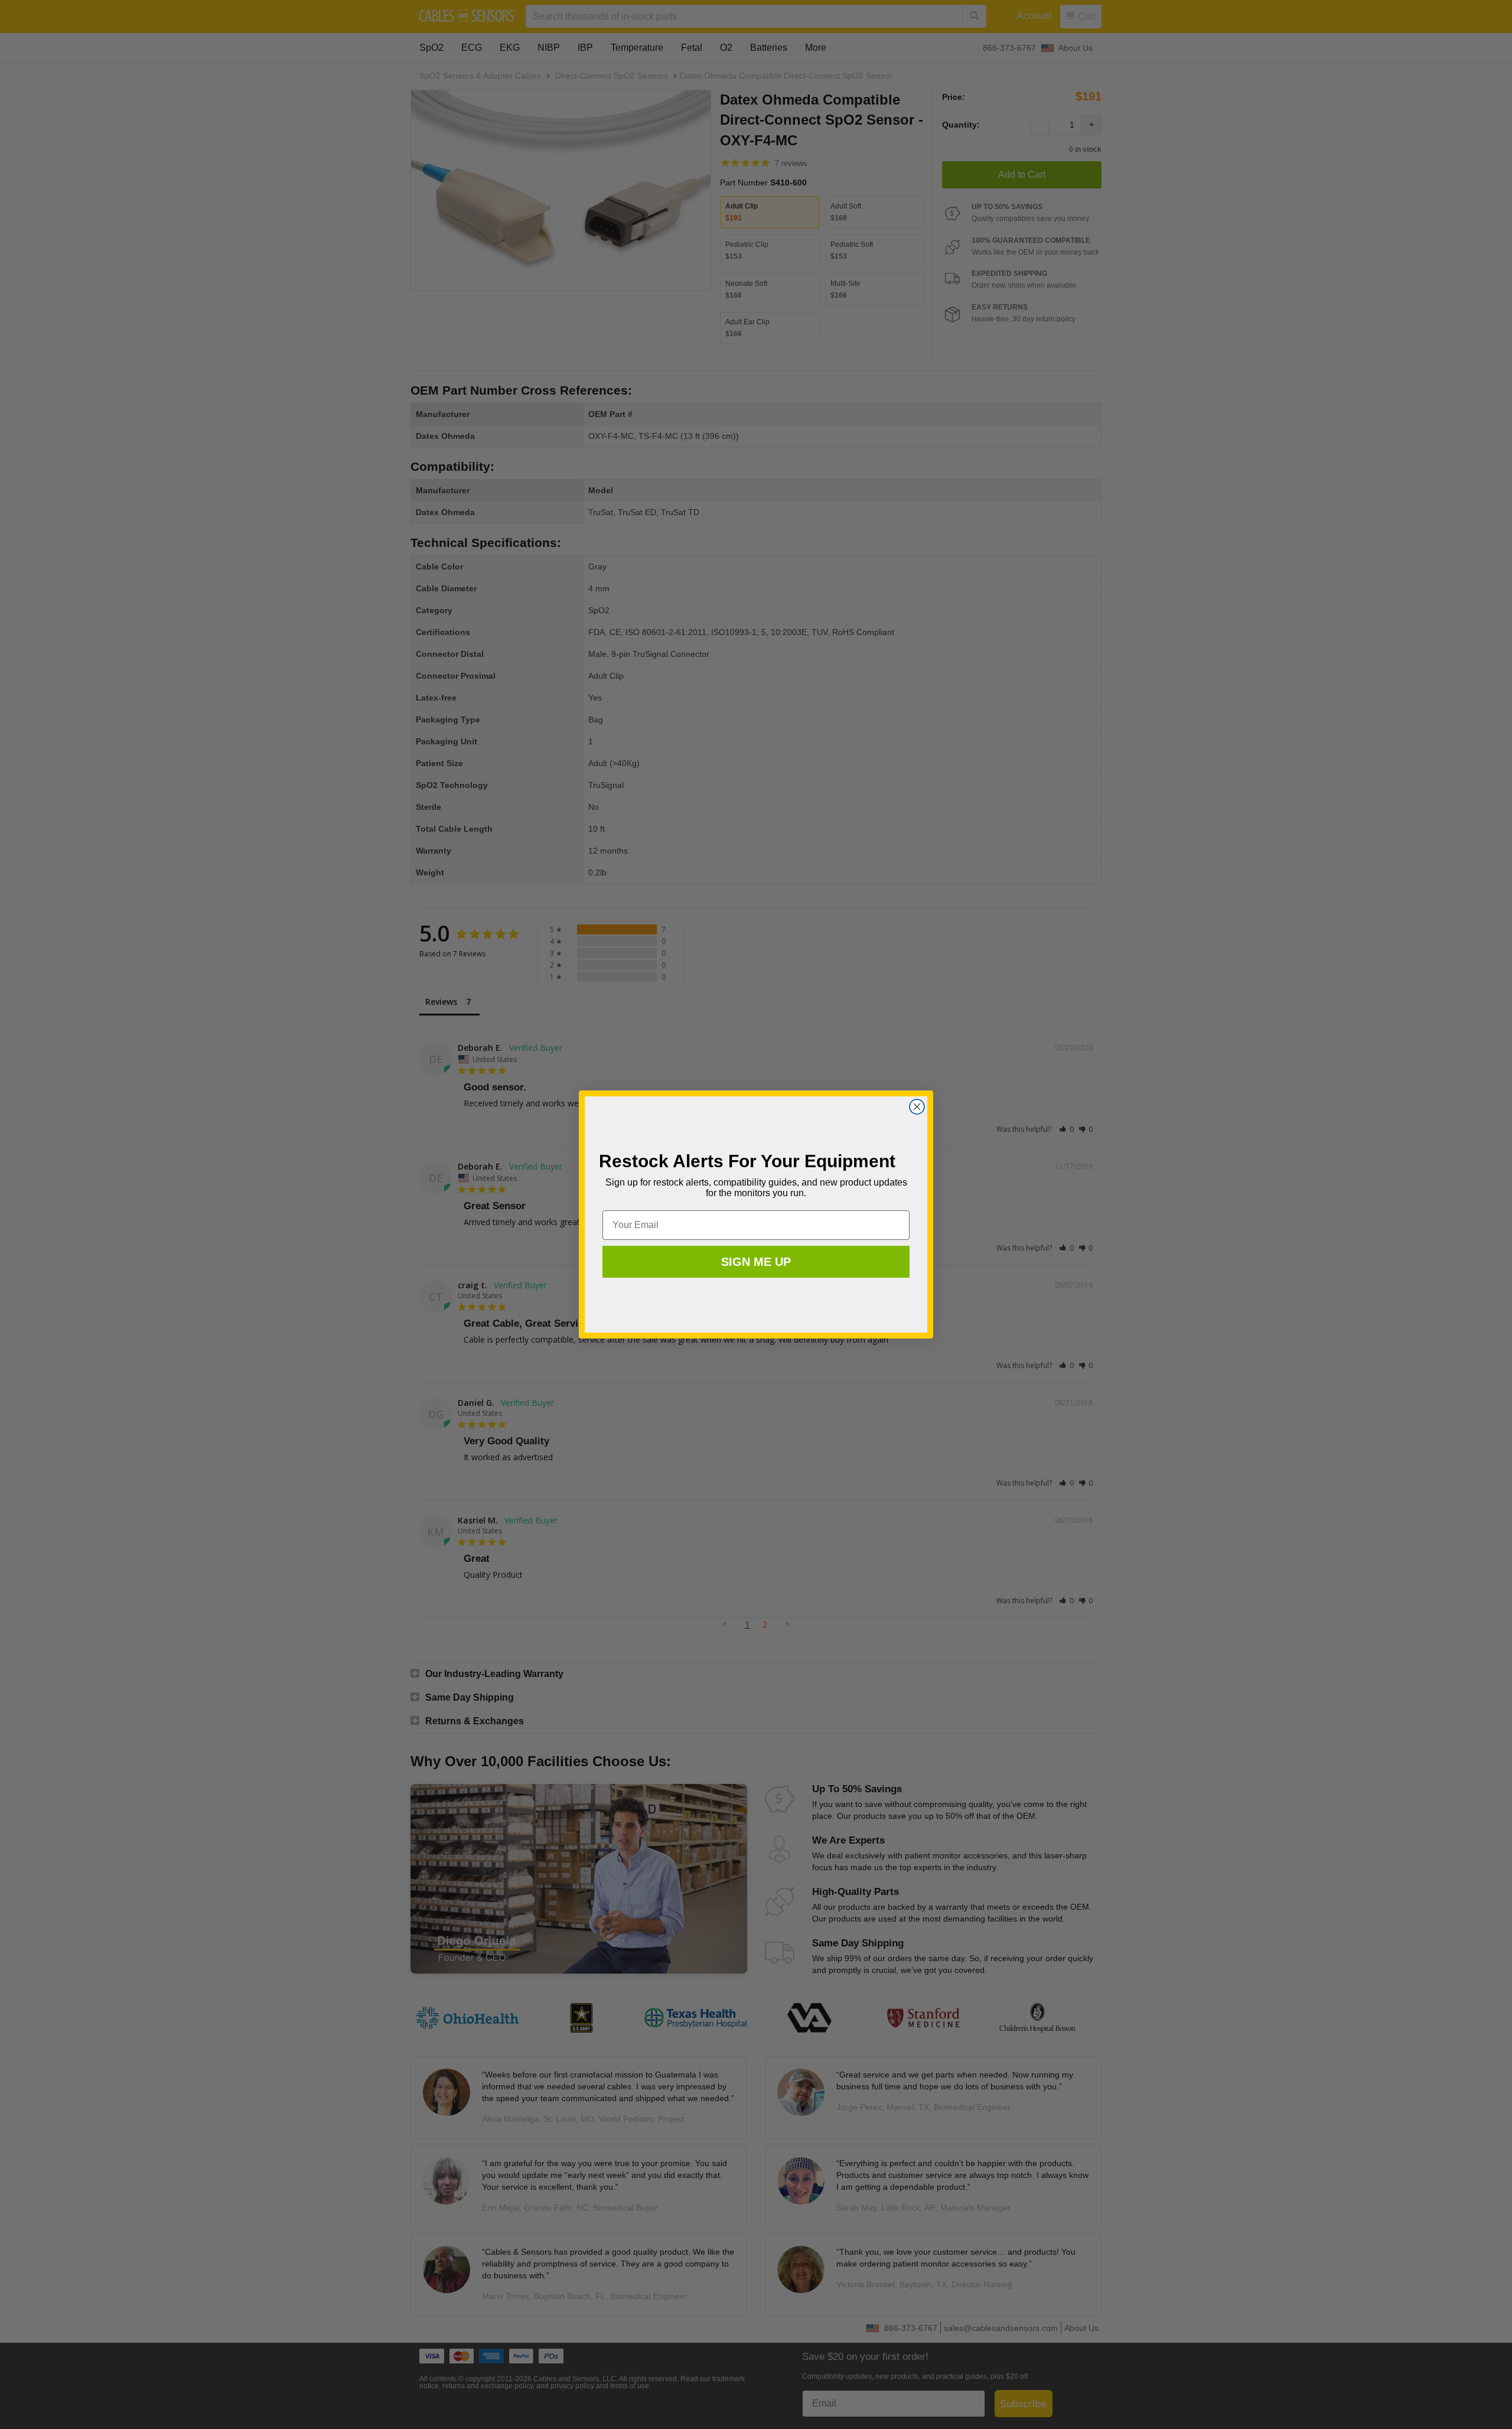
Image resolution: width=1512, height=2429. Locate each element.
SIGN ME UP (756, 1262)
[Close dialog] (917, 1107)
